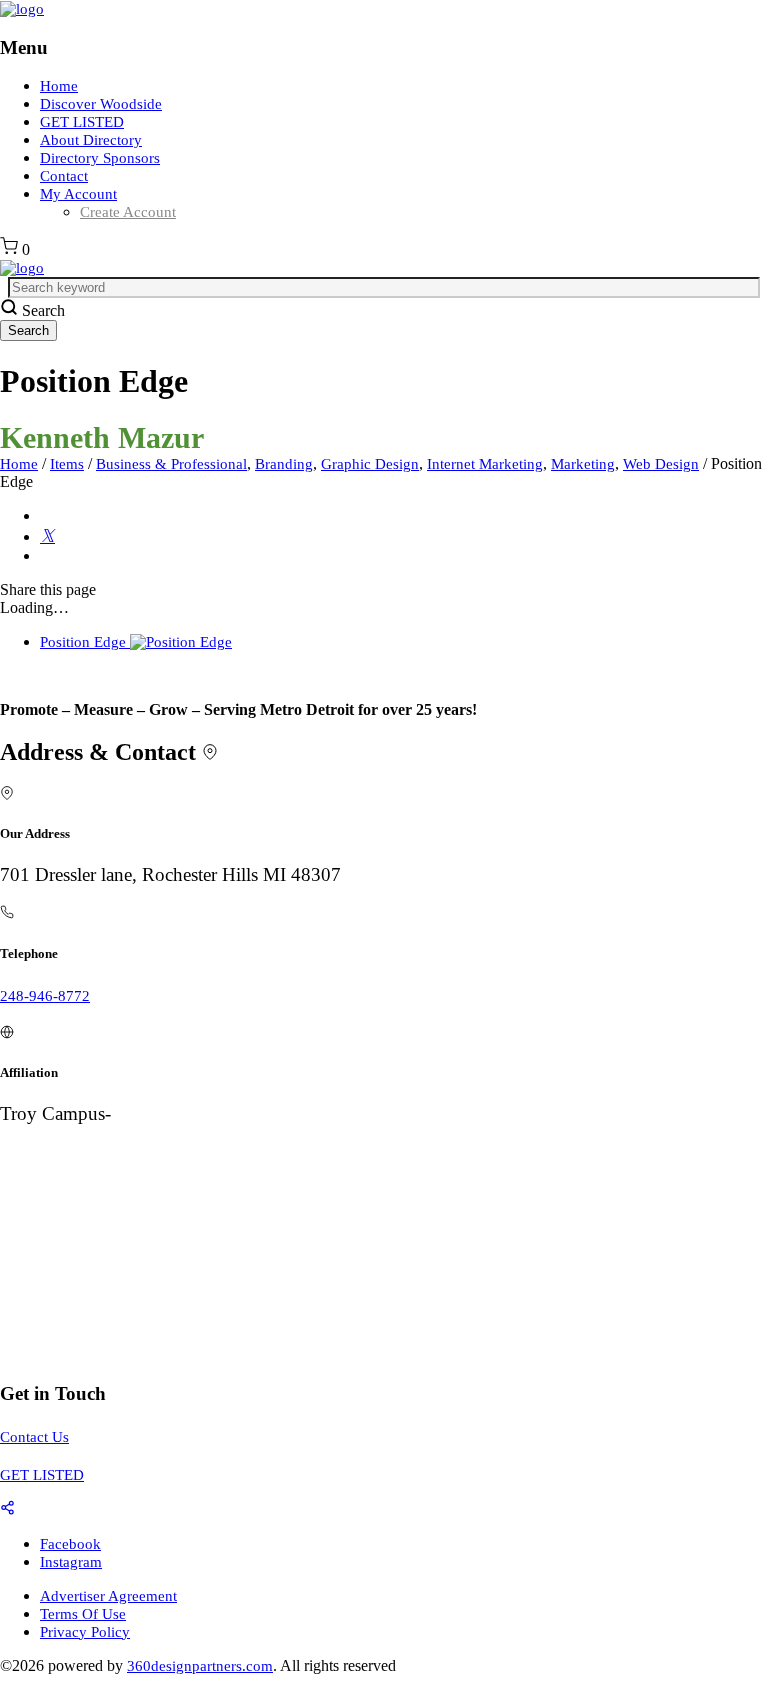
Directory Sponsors (100, 158)
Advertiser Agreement (108, 1596)
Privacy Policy (85, 1632)
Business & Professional (171, 464)
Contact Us (34, 1437)
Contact (64, 176)
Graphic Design (370, 464)
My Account (78, 194)
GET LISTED (82, 122)
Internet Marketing (485, 464)
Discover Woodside (101, 104)
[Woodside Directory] (22, 9)
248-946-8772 (45, 996)
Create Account (128, 212)
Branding (284, 464)
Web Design (661, 464)
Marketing (583, 464)
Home (59, 86)
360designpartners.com (200, 1666)
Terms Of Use (83, 1614)
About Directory (91, 140)
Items (67, 464)
